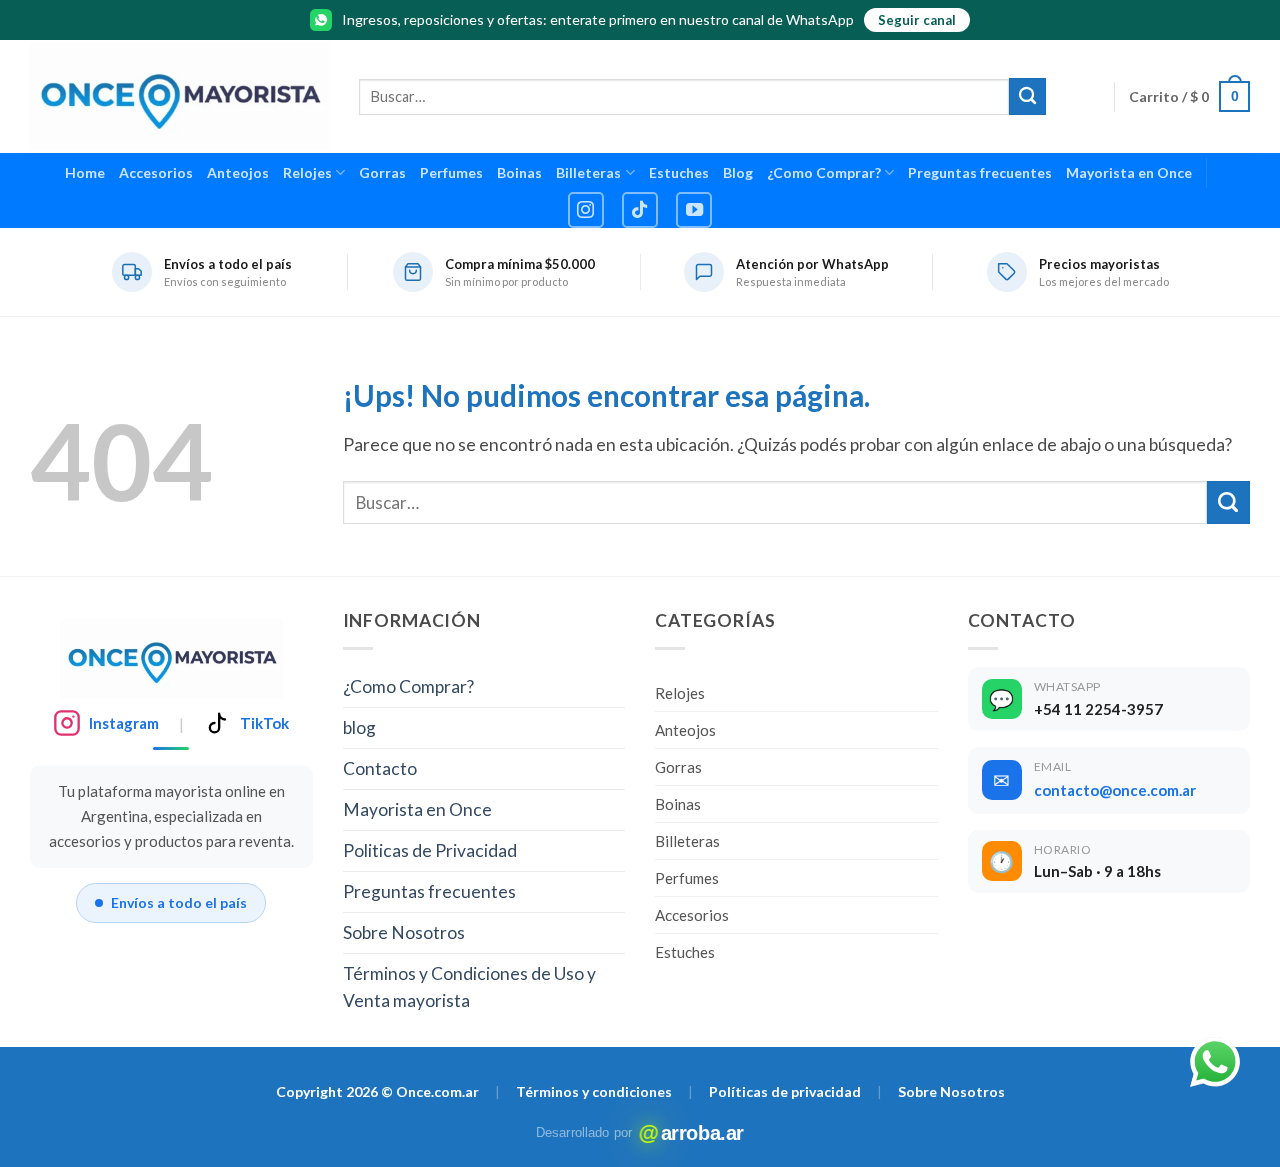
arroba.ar (692, 1133)
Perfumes (451, 172)
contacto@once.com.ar (1115, 790)
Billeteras (588, 172)
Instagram (124, 723)
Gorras (382, 172)
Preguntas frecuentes (980, 172)
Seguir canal (917, 20)
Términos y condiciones (594, 1091)
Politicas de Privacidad (430, 850)
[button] (1189, 96)
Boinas (519, 172)
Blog (738, 172)
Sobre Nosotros (404, 932)
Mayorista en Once (1129, 172)
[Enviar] (1027, 96)
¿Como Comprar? (824, 172)
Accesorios (156, 172)
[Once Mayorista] (179, 96)
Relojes (307, 172)
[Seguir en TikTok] (640, 210)
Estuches (679, 172)
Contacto (380, 768)
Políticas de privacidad (785, 1091)
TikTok (264, 723)
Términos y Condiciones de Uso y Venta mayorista (469, 987)
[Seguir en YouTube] (694, 210)
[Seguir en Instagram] (586, 210)
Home (85, 172)
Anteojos (238, 172)
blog (359, 727)
